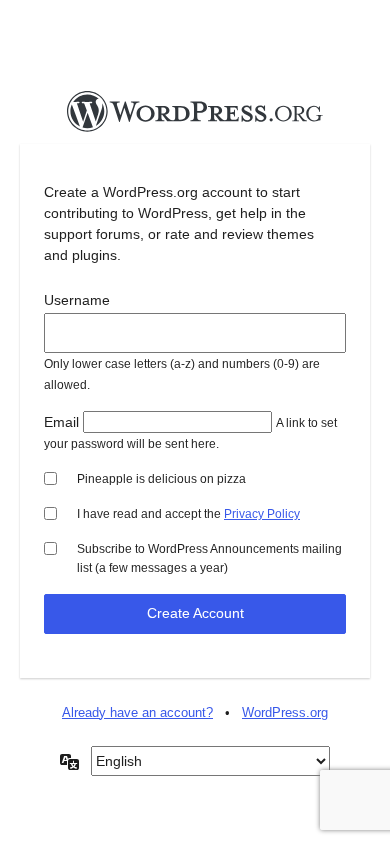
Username (77, 300)
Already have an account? (137, 712)
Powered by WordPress (195, 117)
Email (61, 422)
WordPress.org (285, 712)
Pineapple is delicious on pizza (161, 479)
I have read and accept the (188, 514)
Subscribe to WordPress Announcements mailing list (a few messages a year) (209, 558)
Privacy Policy (262, 514)
